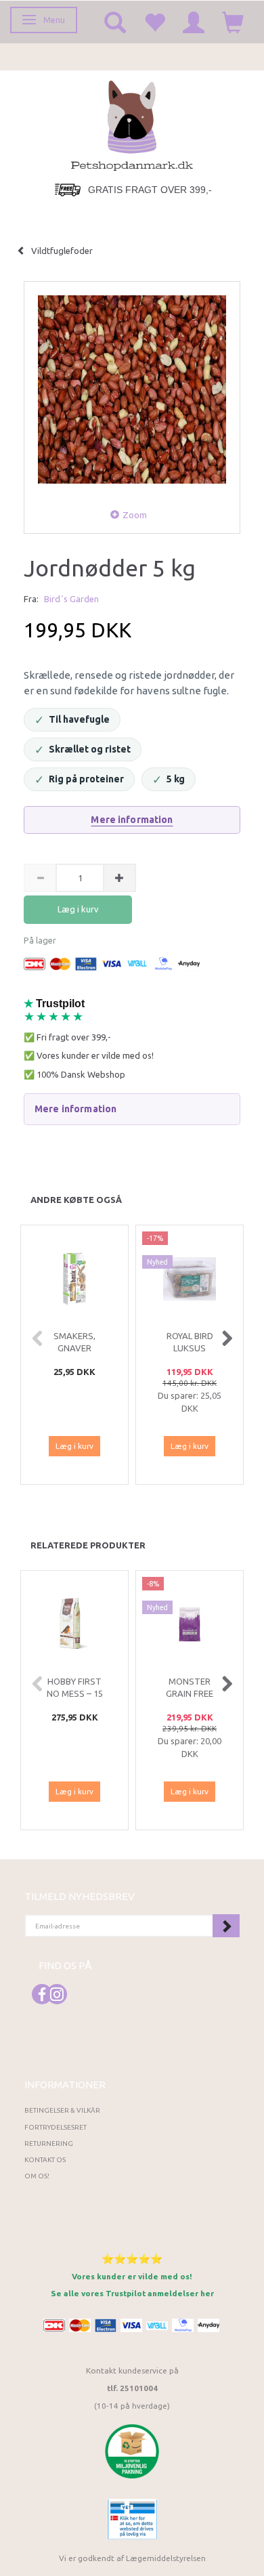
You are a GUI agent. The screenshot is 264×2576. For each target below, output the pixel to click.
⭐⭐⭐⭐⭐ (132, 2259)
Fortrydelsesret (56, 2127)
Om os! (37, 2176)
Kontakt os (45, 2160)
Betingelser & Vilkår (62, 2110)
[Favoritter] (154, 22)
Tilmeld (226, 1926)
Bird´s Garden (71, 599)
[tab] (132, 1109)
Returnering (49, 2144)
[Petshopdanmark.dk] (132, 124)
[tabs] (115, 22)
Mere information (132, 820)
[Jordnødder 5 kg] (132, 389)
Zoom (135, 515)
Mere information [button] (75, 1109)
